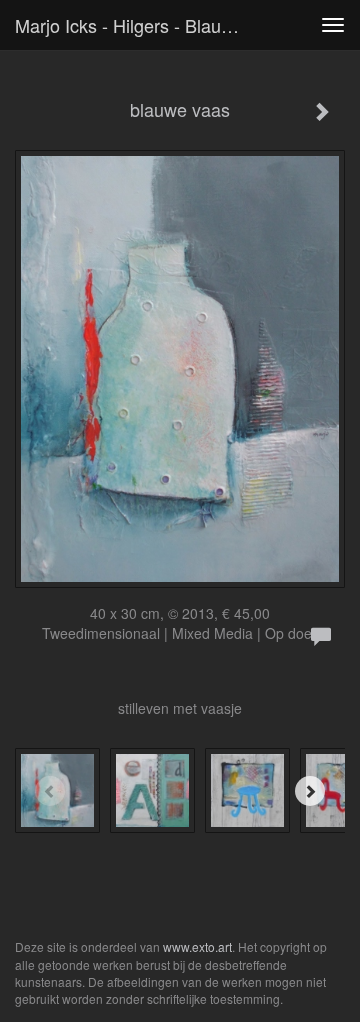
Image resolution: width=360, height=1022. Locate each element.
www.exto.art (197, 946)
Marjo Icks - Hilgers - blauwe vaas (138, 25)
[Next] (310, 791)
